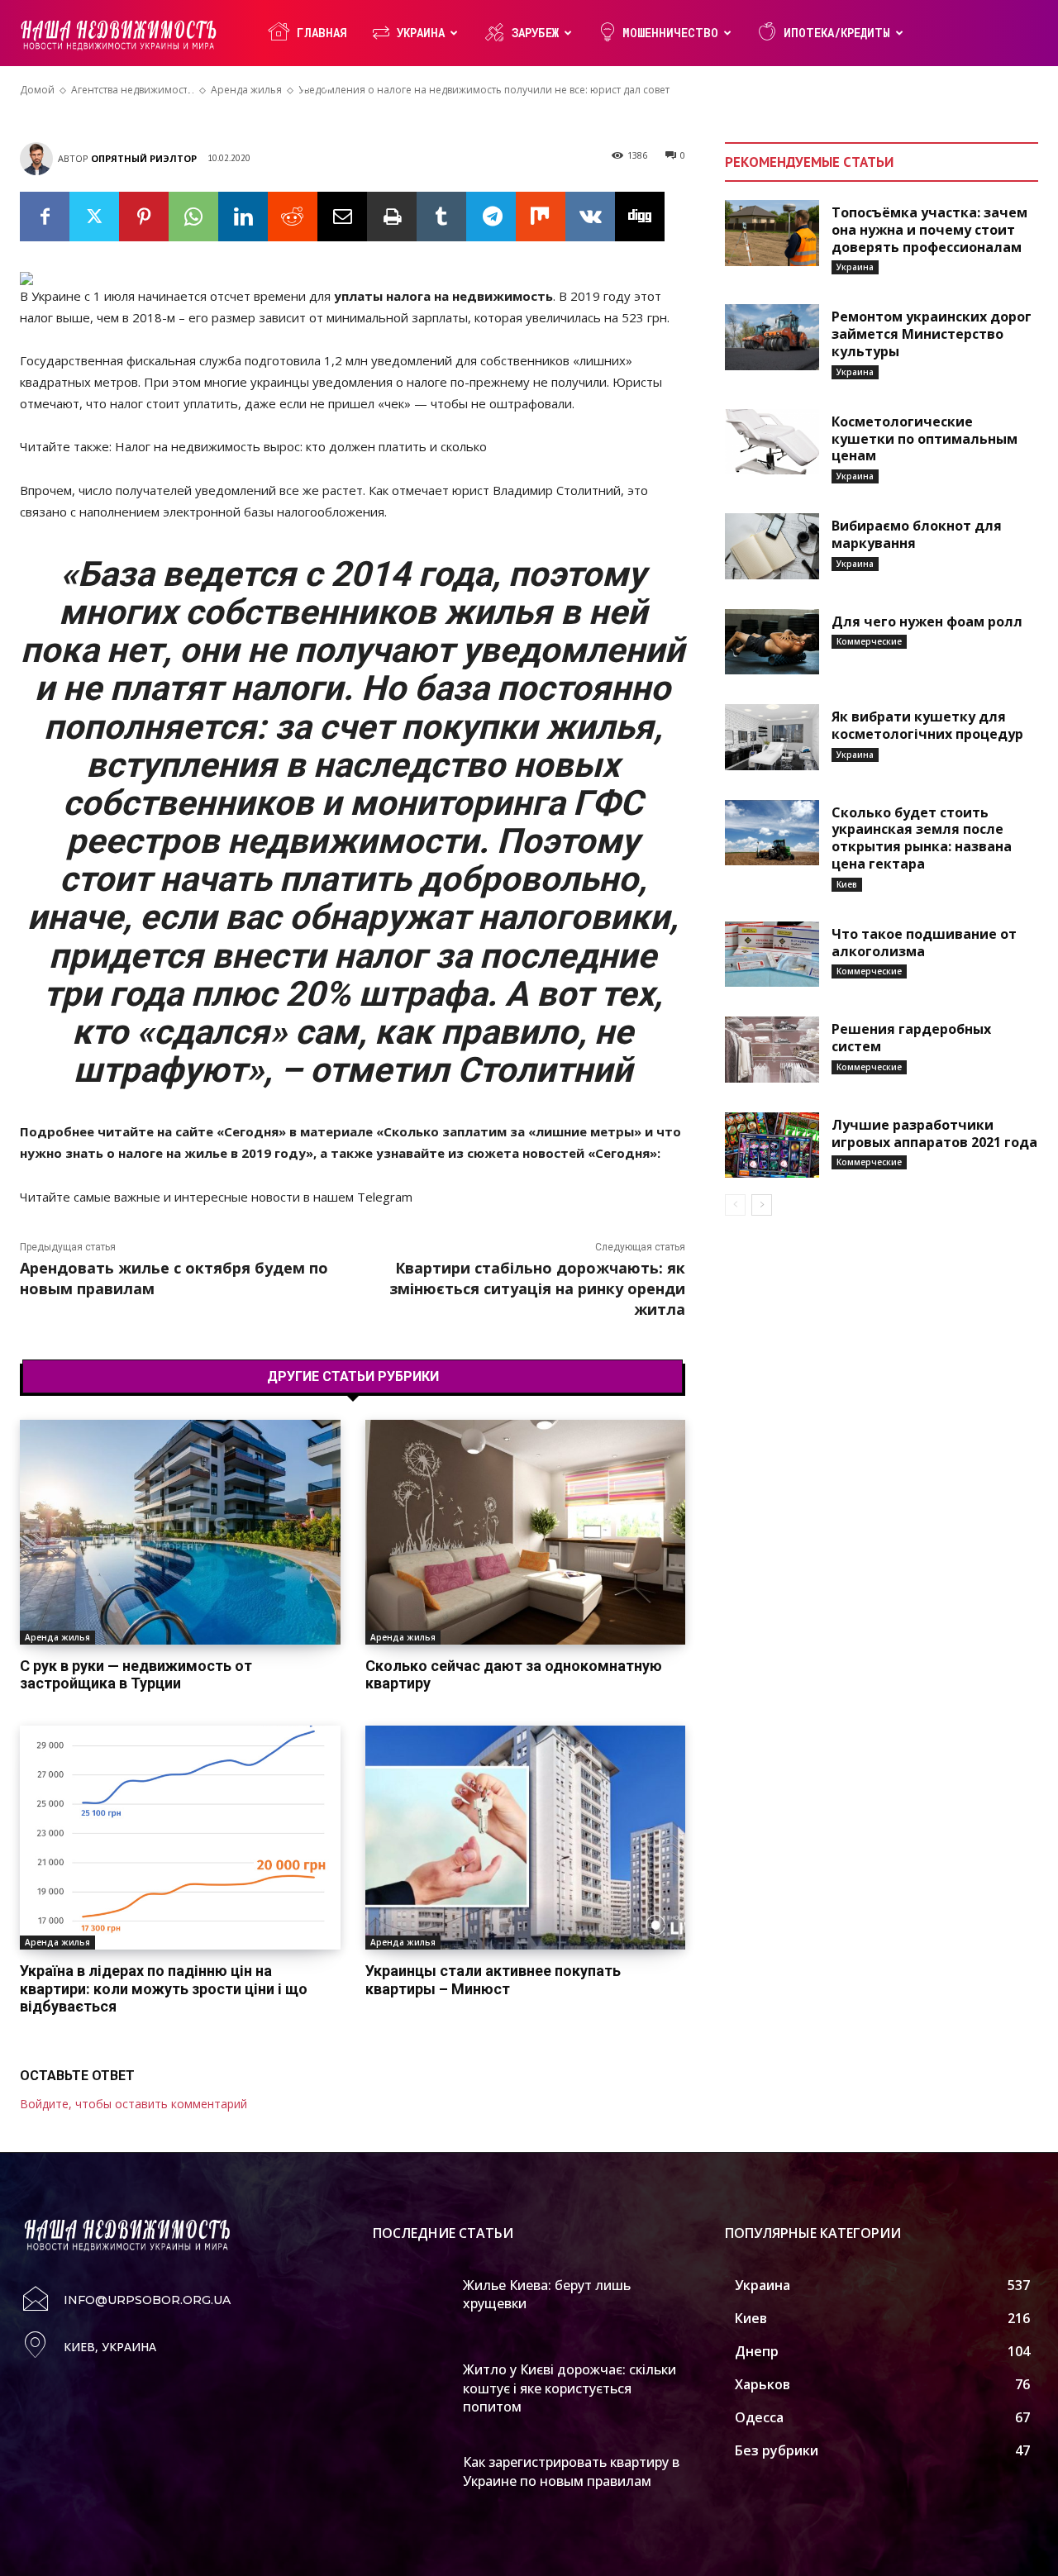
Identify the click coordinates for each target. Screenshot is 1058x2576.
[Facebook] (45, 217)
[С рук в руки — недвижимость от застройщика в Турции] (180, 1532)
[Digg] (640, 217)
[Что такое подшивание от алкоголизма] (772, 955)
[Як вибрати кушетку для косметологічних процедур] (772, 737)
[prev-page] (735, 1205)
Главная (322, 33)
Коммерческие (869, 641)
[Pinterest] (144, 217)
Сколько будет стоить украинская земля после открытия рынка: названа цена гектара (922, 838)
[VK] (590, 217)
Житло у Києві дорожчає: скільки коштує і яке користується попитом (570, 2388)
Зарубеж (535, 33)
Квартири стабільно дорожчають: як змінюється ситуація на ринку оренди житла (537, 1288)
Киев (847, 884)
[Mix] (541, 217)
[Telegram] (491, 217)
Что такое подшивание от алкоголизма (924, 943)
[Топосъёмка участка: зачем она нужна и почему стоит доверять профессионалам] (772, 233)
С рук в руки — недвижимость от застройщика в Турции (136, 1675)
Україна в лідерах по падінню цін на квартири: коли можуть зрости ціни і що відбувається (164, 1988)
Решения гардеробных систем (911, 1038)
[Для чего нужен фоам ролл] (772, 642)
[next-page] (762, 1205)
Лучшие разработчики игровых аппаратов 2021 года (934, 1133)
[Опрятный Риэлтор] (39, 159)
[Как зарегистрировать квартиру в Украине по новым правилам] (412, 2478)
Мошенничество (670, 33)
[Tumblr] (441, 217)
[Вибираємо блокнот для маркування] (772, 546)
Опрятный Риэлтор (144, 158)
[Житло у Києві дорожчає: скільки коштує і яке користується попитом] (412, 2385)
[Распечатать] (392, 217)
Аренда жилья (57, 1637)
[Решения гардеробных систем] (772, 1050)
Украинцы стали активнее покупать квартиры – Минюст (493, 1980)
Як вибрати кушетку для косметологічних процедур (927, 725)
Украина (421, 33)
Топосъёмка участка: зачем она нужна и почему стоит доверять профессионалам (929, 230)
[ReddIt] (293, 217)
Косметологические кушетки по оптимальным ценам (925, 439)
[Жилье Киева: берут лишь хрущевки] (412, 2301)
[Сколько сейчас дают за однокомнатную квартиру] (526, 1532)
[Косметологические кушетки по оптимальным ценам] (772, 442)
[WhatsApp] (193, 217)
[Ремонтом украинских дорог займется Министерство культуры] (772, 337)
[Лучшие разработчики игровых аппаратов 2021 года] (772, 1145)
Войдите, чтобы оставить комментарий (133, 2104)
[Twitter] (94, 217)
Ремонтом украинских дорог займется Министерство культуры (932, 334)
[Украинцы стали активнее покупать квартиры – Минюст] (526, 1838)
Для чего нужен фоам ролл (927, 621)
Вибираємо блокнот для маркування (917, 534)
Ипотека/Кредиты (837, 33)
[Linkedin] (243, 217)
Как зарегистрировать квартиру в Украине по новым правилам (571, 2471)
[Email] (342, 217)
